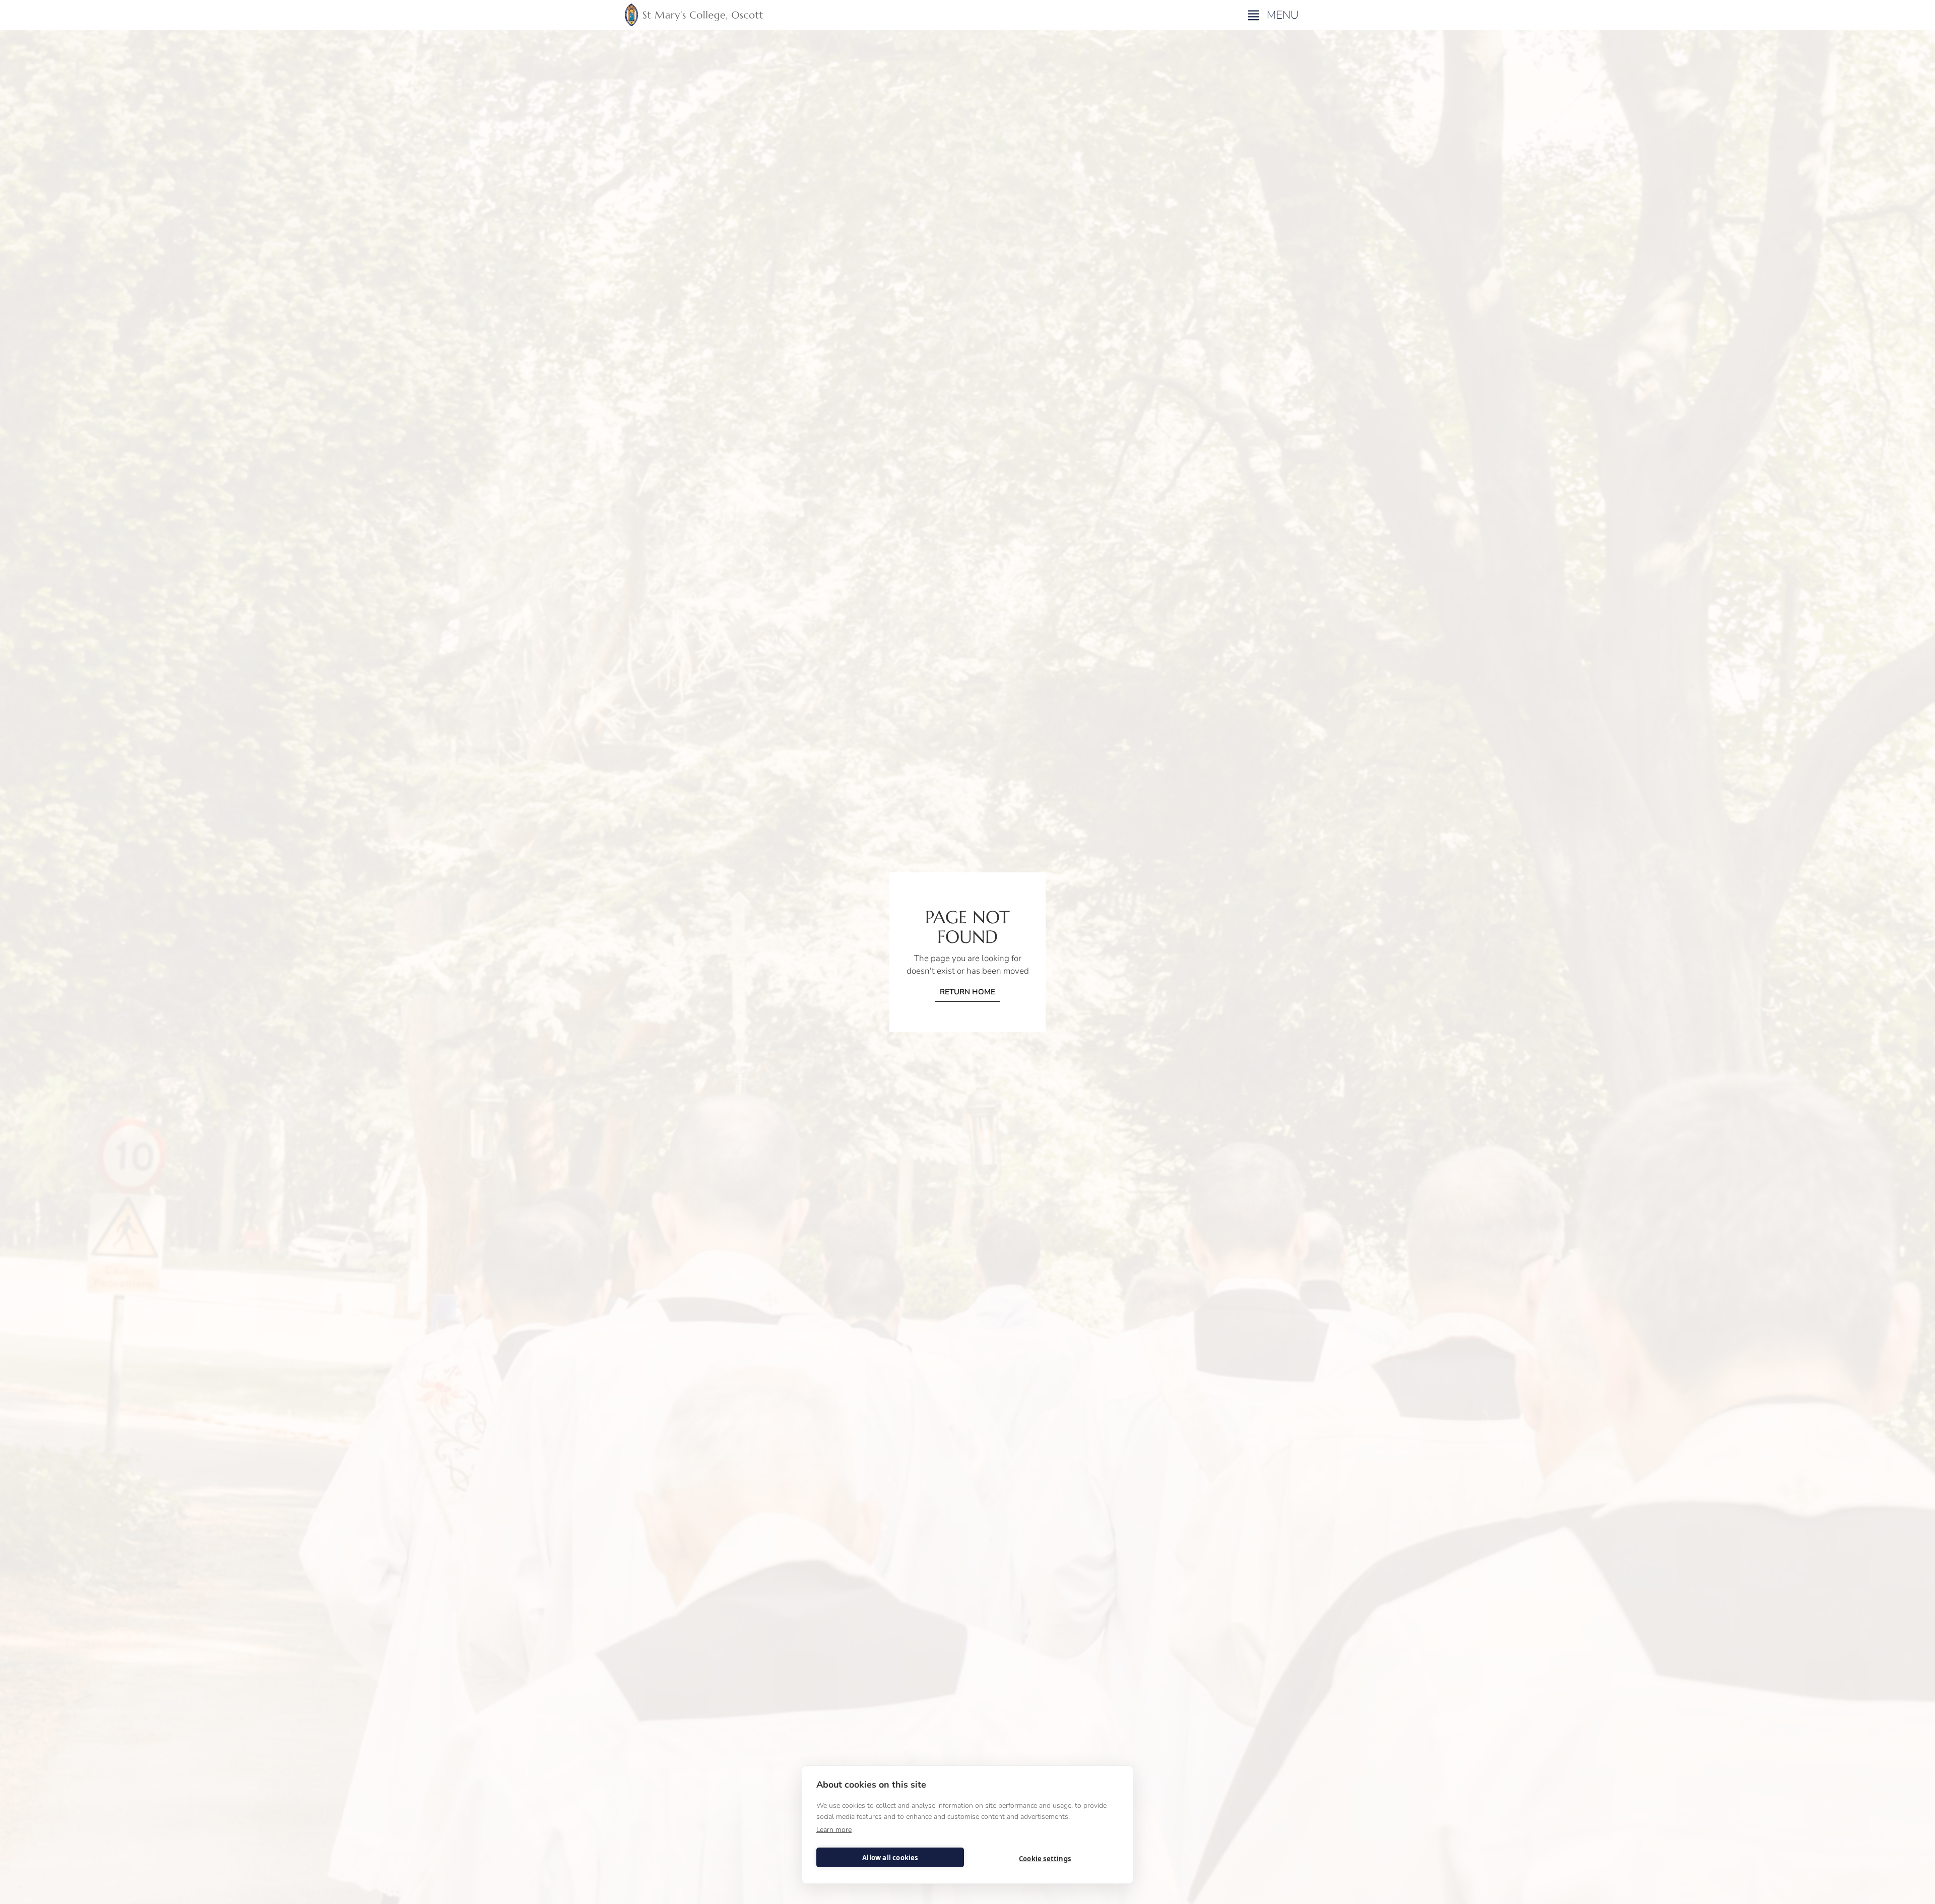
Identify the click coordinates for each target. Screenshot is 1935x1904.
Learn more (834, 1830)
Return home (967, 992)
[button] (1275, 15)
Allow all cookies (890, 1858)
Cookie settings (1045, 1859)
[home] (694, 15)
